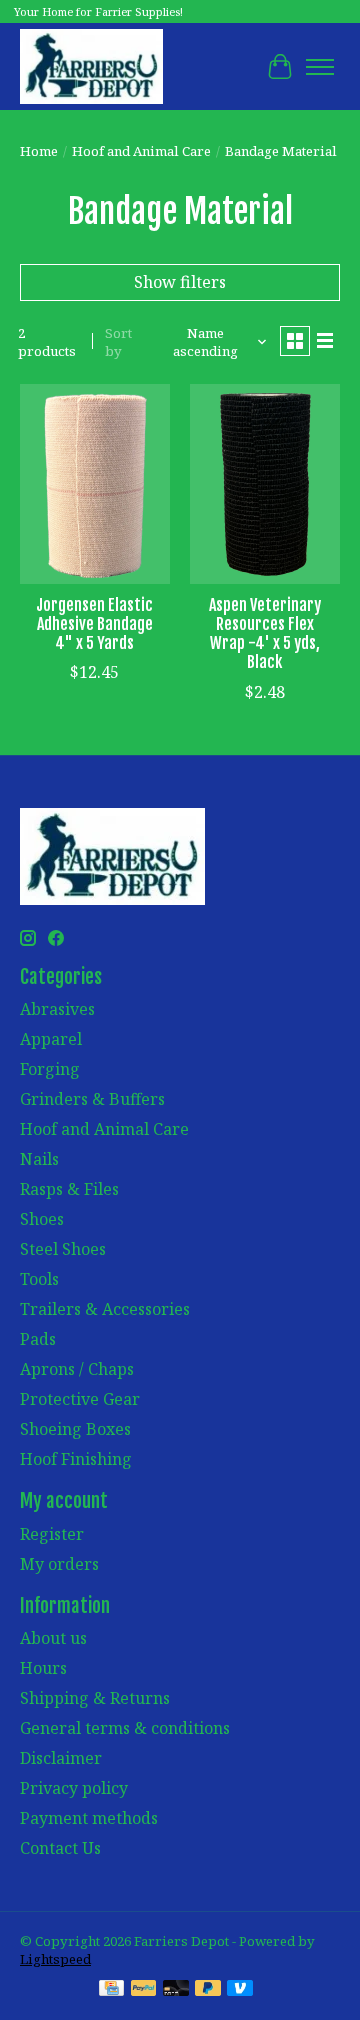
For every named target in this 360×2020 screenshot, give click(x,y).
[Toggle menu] (320, 67)
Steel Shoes (63, 1249)
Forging (50, 1069)
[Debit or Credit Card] (176, 1990)
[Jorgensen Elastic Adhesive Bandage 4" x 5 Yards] (95, 483)
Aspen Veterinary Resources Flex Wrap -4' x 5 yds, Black (265, 634)
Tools (39, 1279)
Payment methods (89, 1818)
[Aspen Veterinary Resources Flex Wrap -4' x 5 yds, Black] (265, 483)
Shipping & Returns (95, 1698)
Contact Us (60, 1848)
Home (39, 151)
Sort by (118, 342)
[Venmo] (240, 1990)
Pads (38, 1339)
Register (52, 1534)
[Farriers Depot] (91, 66)
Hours (43, 1668)
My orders (59, 1564)
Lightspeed (55, 1959)
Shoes (42, 1219)
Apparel (51, 1039)
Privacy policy (74, 1788)
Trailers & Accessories (105, 1309)
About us (53, 1638)
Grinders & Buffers (92, 1099)
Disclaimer (61, 1758)
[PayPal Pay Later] (208, 1990)
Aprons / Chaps (77, 1369)
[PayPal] (144, 1990)
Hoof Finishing (76, 1459)
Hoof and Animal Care (141, 151)
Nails (39, 1159)
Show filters (180, 282)
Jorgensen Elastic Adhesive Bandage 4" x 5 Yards (94, 624)
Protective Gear (80, 1399)
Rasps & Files (69, 1189)
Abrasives (57, 1009)
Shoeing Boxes (75, 1429)
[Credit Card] (111, 1990)
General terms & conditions (125, 1728)
